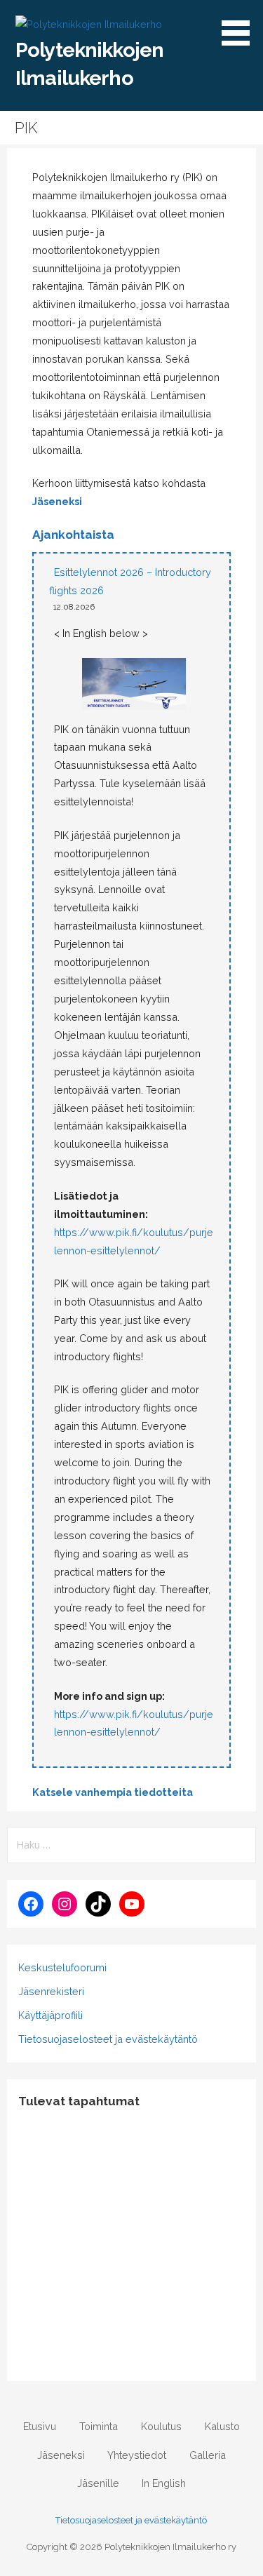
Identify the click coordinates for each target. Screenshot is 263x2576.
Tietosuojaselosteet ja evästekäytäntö (108, 2039)
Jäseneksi (57, 501)
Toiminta (99, 2426)
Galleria (208, 2455)
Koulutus (161, 2426)
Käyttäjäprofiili (50, 2015)
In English (164, 2483)
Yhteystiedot (137, 2455)
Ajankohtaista (73, 535)
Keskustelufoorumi (62, 1967)
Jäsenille (98, 2483)
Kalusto (222, 2426)
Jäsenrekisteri (51, 1991)
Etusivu (40, 2426)
